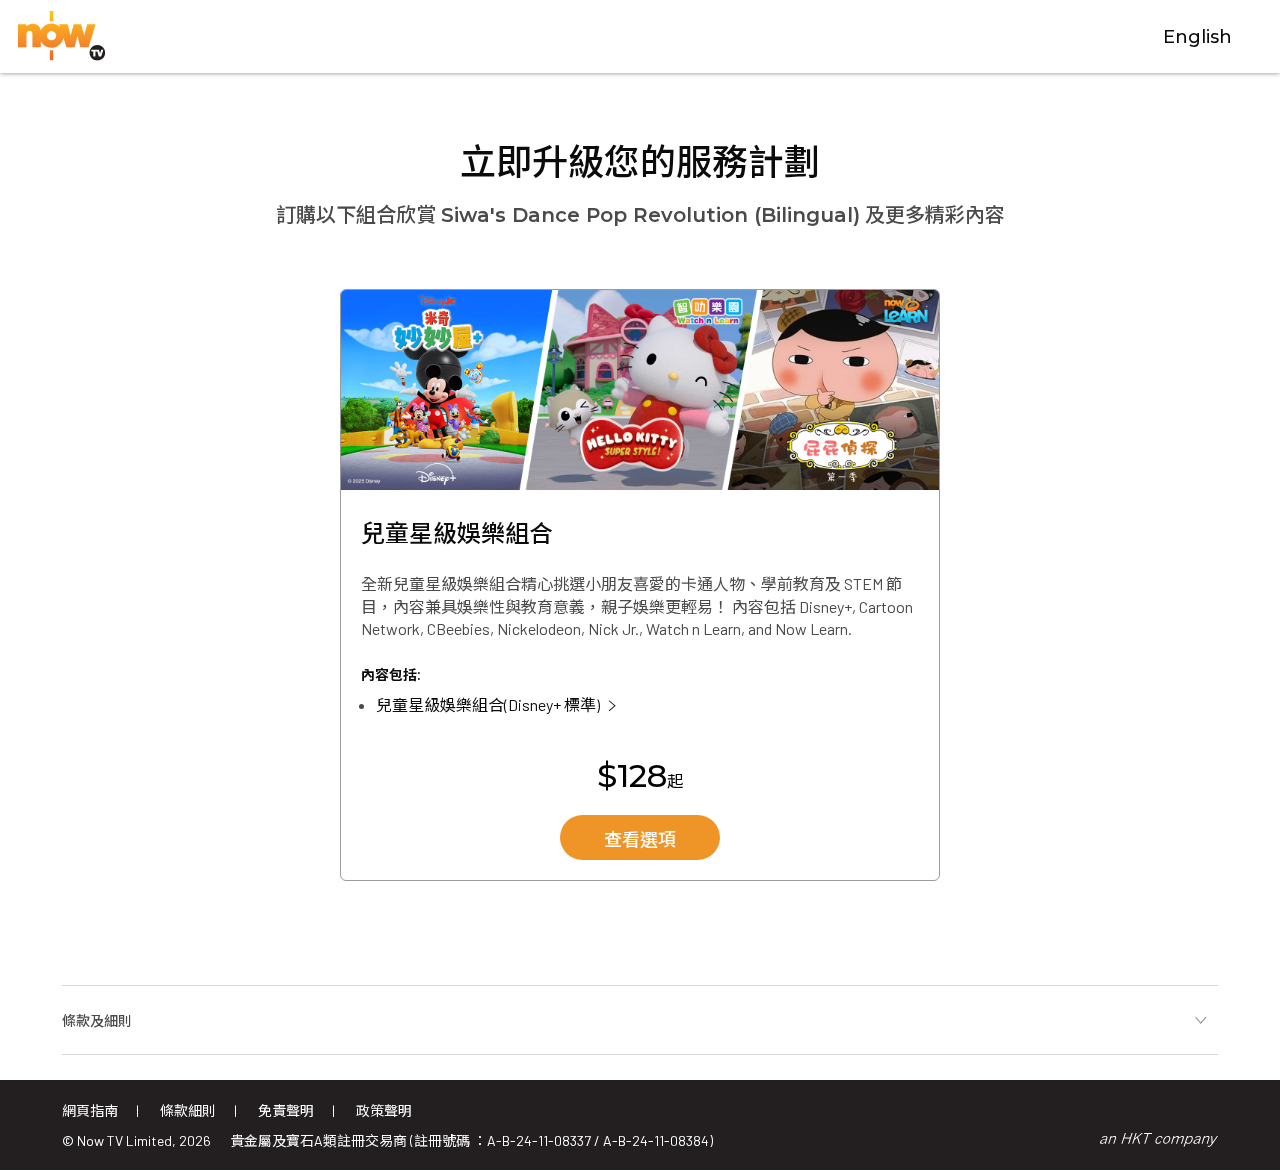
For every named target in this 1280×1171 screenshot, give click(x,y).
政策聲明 (384, 1110)
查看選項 (640, 840)
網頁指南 (90, 1110)
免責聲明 (286, 1110)
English (1197, 37)
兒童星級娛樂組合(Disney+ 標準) (488, 704)
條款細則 (188, 1110)
